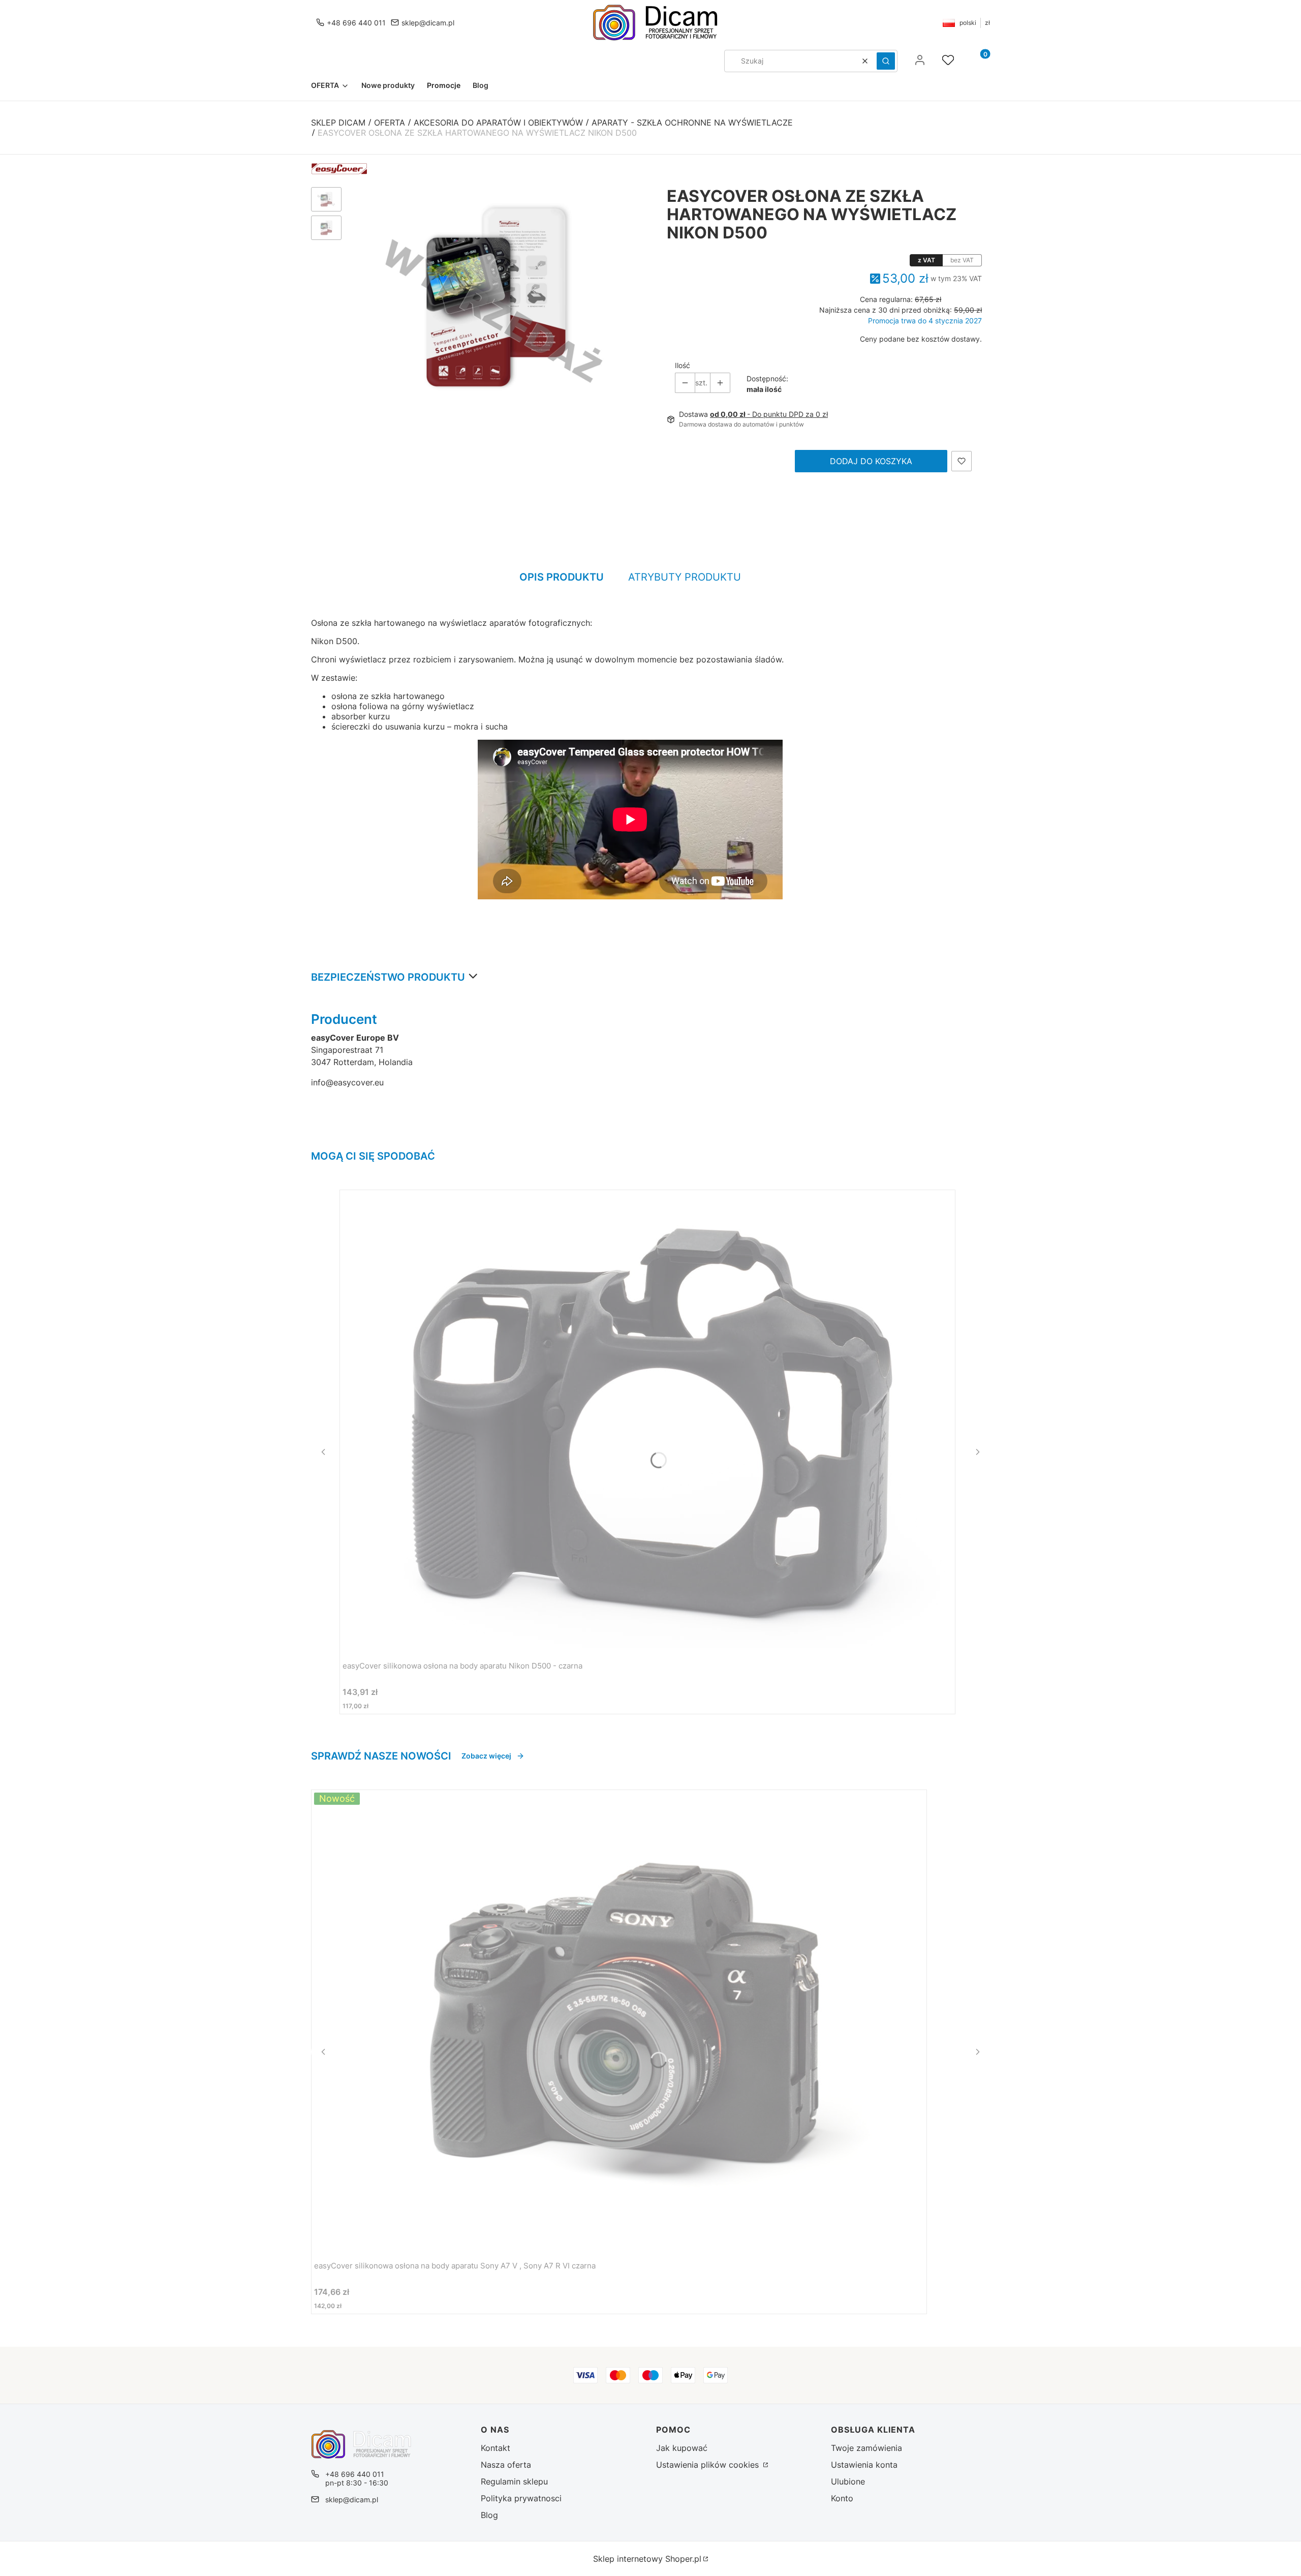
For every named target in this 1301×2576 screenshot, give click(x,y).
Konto (842, 2498)
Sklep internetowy (647, 2559)
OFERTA (390, 123)
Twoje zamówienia (866, 2448)
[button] (886, 61)
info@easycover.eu (347, 1082)
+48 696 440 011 (356, 23)
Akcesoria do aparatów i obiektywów (498, 123)
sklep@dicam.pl (428, 23)
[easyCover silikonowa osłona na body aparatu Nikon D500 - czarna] (647, 1421)
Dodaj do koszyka (871, 461)
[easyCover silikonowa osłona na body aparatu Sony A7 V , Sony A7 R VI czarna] (619, 2021)
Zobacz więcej (486, 1756)
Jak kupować (682, 2448)
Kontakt (495, 2448)
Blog (489, 2515)
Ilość (683, 365)
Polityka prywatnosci (521, 2498)
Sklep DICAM (338, 123)
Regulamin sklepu (514, 2481)
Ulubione (848, 2481)
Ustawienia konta (864, 2465)
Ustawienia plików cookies (709, 2465)
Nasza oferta (506, 2465)
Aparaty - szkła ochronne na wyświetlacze (692, 123)
